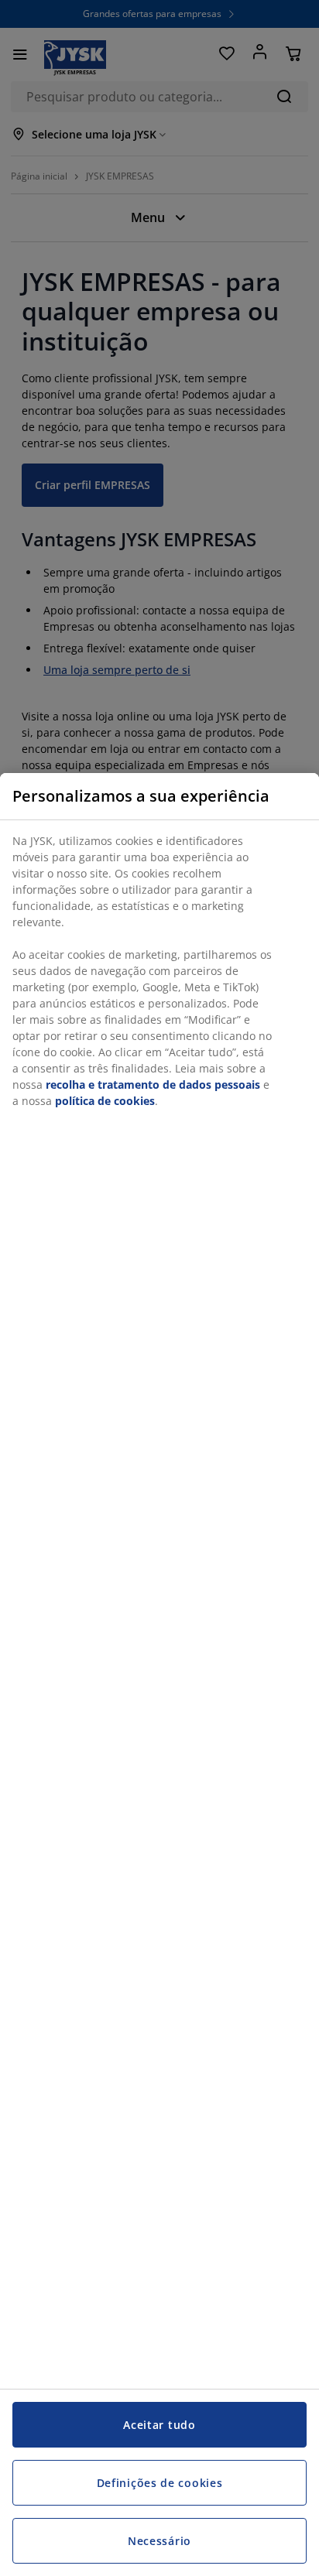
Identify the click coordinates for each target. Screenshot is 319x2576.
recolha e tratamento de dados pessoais (153, 1084)
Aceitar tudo (159, 2425)
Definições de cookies (160, 2483)
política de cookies (105, 1101)
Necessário (159, 2541)
